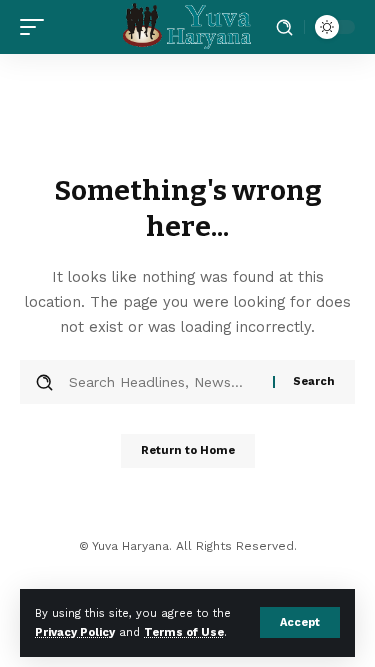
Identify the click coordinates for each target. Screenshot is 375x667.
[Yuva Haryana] (188, 27)
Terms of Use (184, 632)
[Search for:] (163, 382)
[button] (300, 622)
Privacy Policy (75, 632)
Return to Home (188, 450)
